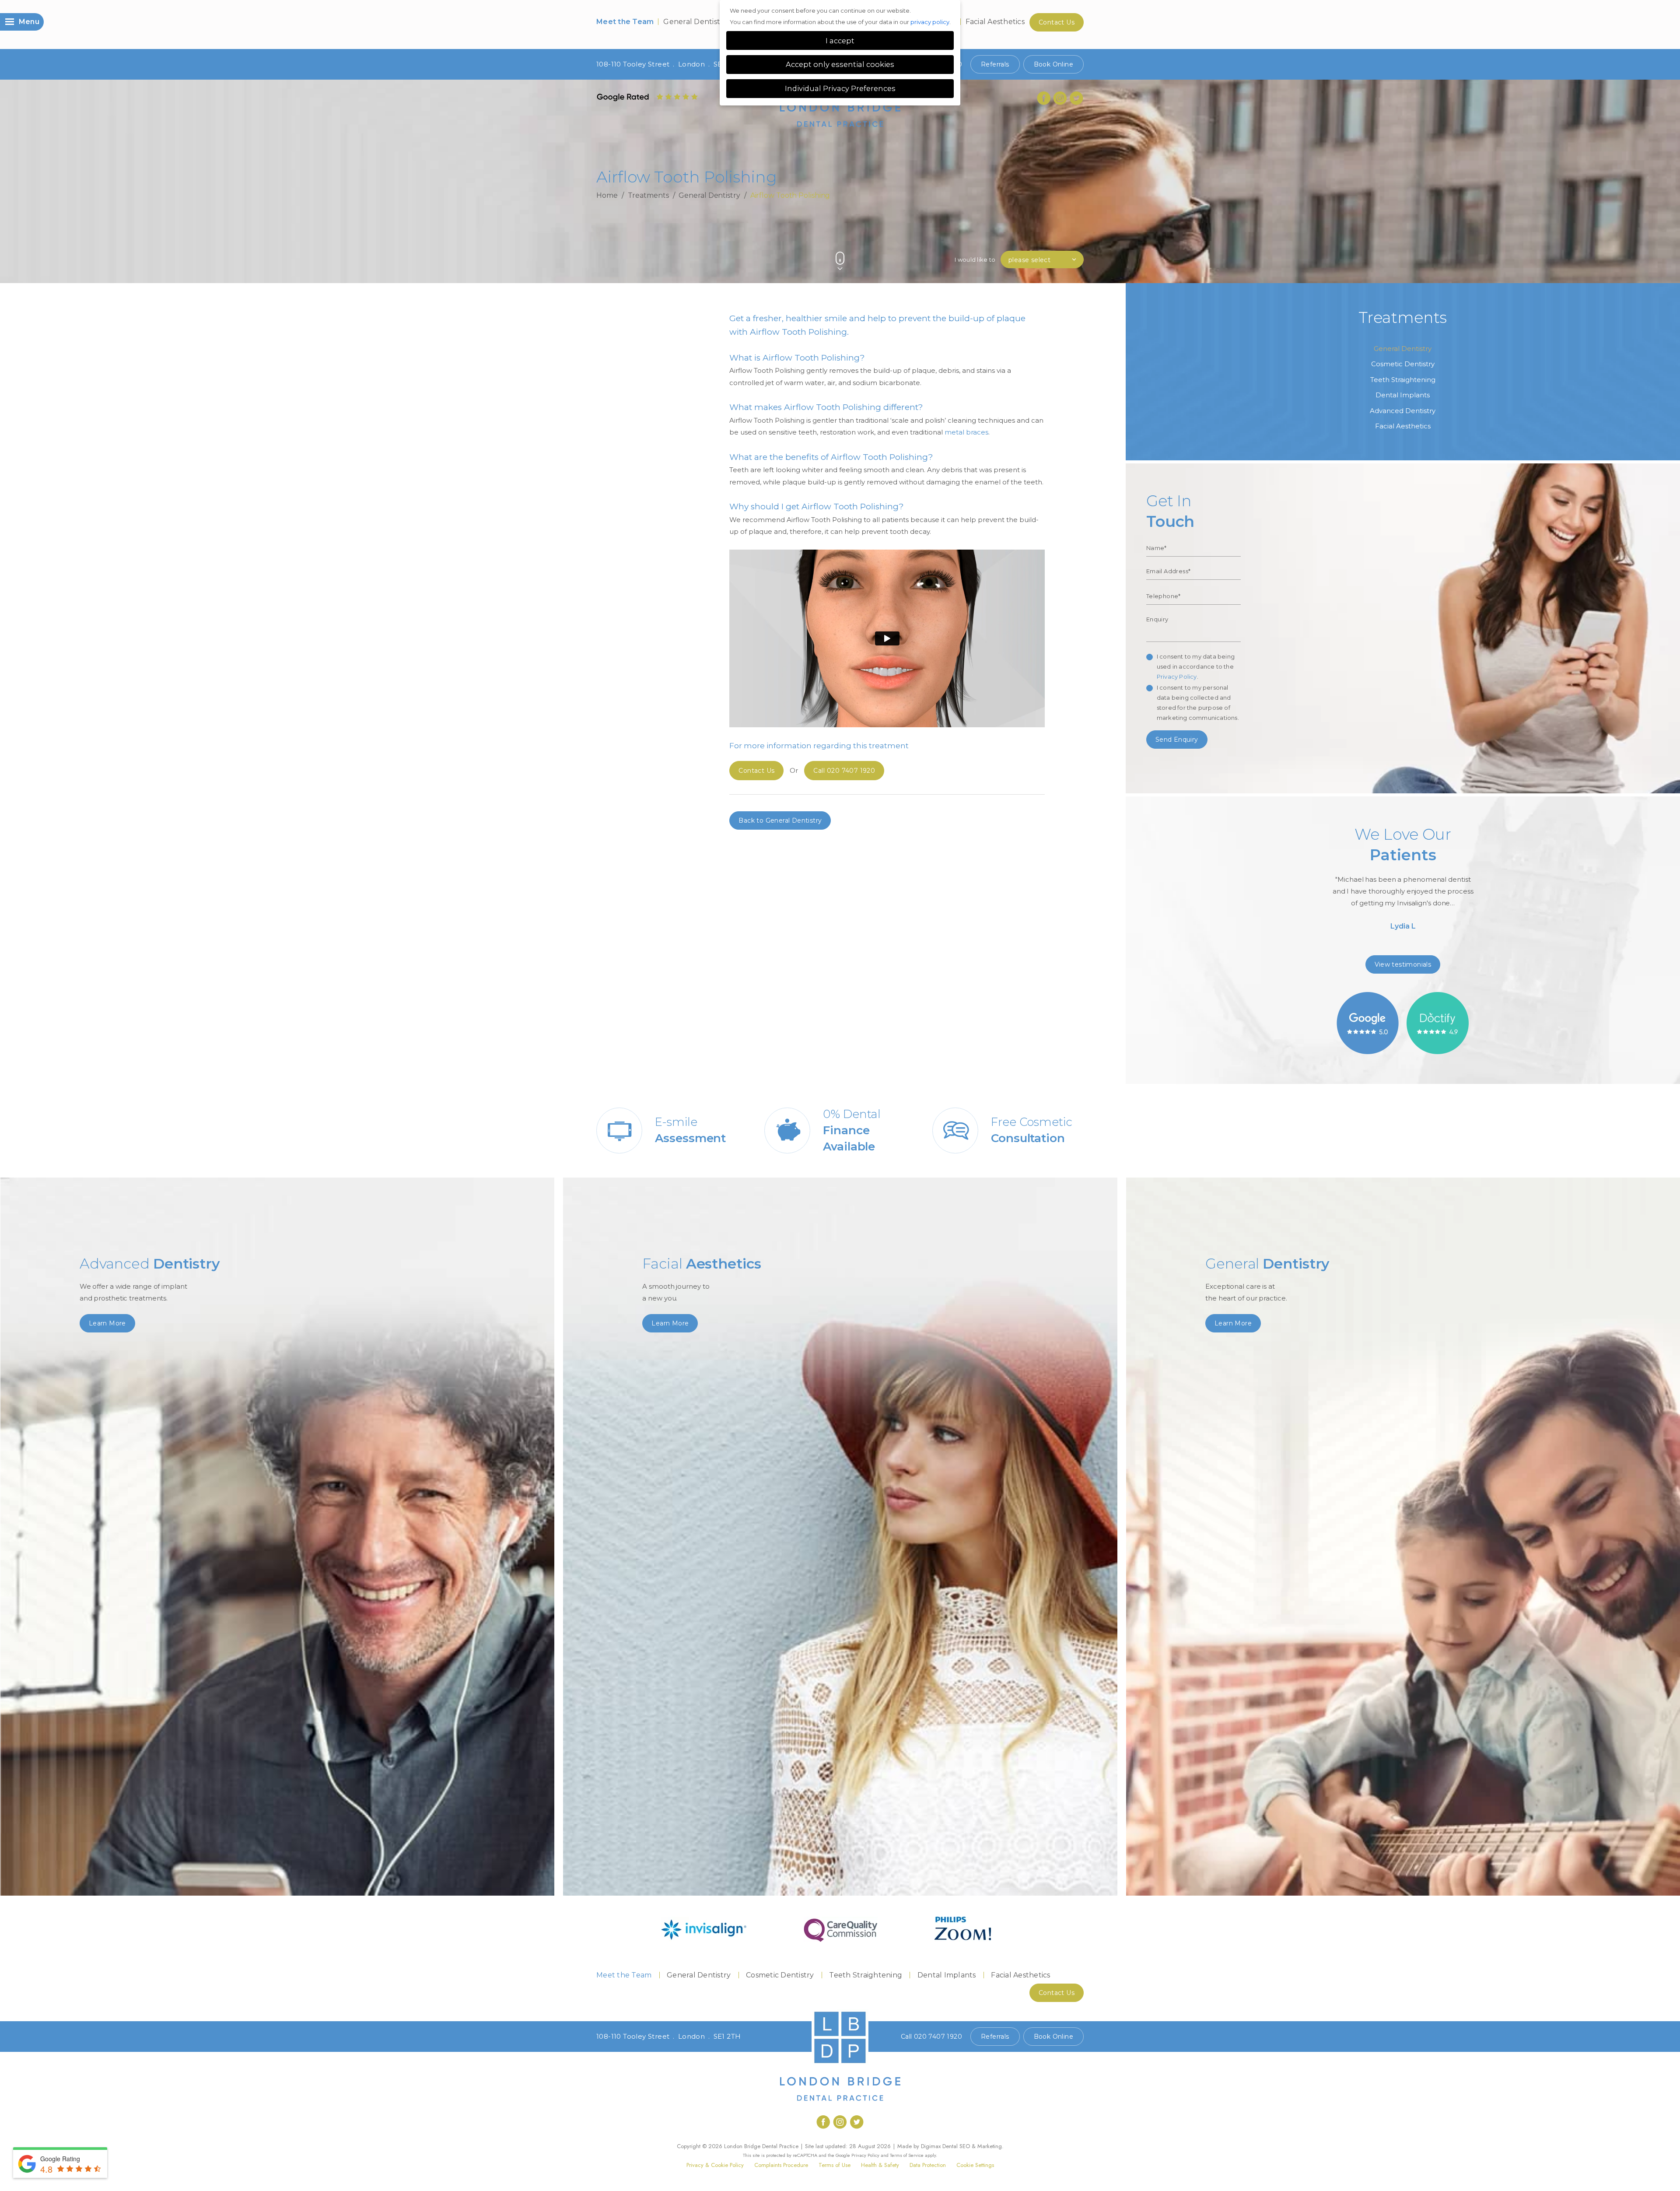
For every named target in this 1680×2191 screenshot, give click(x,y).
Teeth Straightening (1403, 380)
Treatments (648, 195)
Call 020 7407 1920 (931, 2037)
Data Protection (928, 2165)
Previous (1059, 244)
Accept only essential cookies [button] (840, 64)
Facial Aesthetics (995, 22)
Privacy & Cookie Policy (715, 2165)
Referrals (995, 64)
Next (1080, 244)
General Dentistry (695, 22)
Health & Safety (880, 2165)
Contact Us (1057, 22)
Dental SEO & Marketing (972, 2146)
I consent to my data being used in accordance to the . (1196, 666)
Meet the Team (625, 22)
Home (607, 195)
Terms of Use (835, 2165)
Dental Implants (1403, 395)
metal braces (966, 432)
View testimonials (1403, 964)
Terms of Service (907, 2155)
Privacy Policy (1177, 677)
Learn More (107, 1323)
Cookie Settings (975, 2165)
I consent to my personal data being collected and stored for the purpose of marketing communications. (1198, 703)
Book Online (1053, 64)
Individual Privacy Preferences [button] (840, 88)
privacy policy (930, 22)
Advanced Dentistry (1403, 411)
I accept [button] (840, 41)
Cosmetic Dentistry (1403, 364)
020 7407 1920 (844, 771)
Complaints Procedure (781, 2165)
